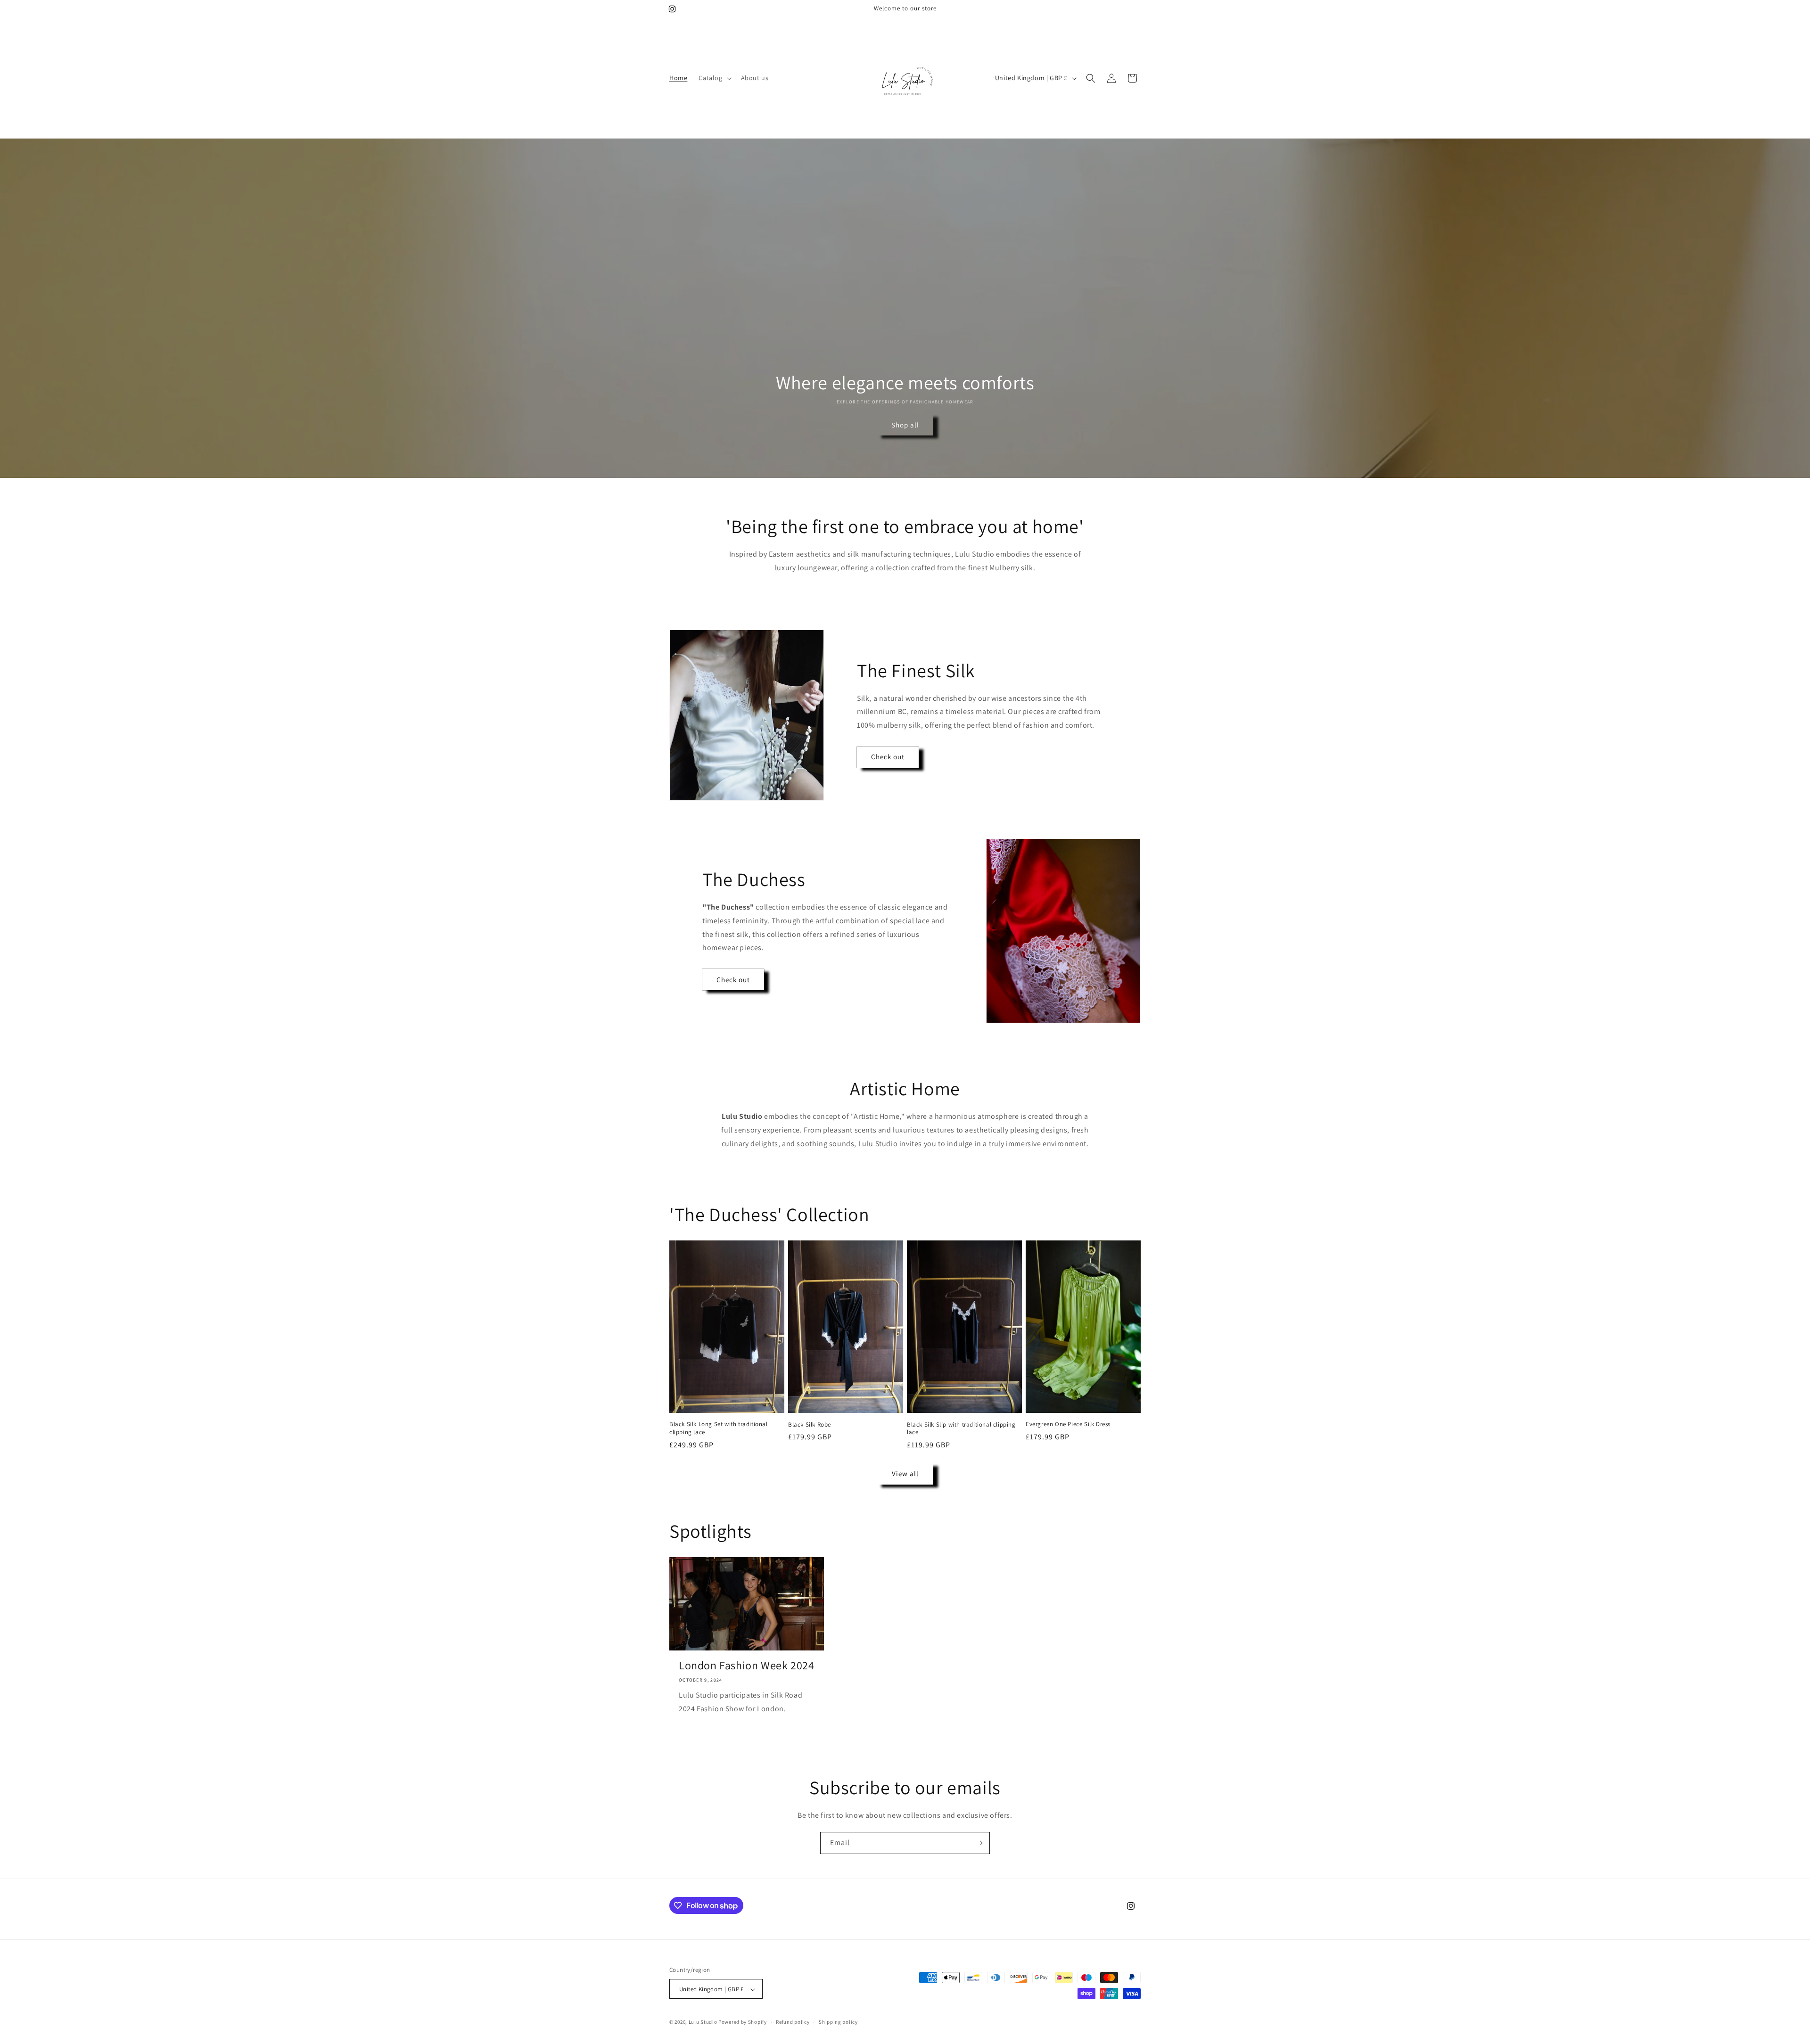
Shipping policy (838, 2022)
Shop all (905, 425)
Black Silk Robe (810, 1425)
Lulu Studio (703, 2022)
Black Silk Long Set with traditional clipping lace (719, 1428)
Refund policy (793, 2022)
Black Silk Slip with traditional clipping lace (961, 1429)
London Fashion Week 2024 (746, 1665)
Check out (888, 757)
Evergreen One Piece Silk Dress (1068, 1424)
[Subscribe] (979, 1843)
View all (905, 1473)
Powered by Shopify (743, 2022)
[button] (714, 78)
